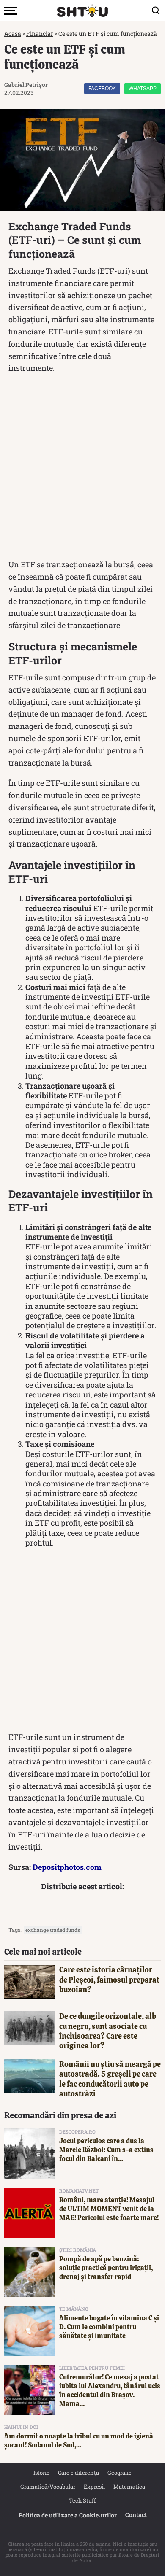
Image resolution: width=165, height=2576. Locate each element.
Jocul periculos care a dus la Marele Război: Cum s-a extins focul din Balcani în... (106, 2150)
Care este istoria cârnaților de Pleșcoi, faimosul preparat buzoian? (109, 1980)
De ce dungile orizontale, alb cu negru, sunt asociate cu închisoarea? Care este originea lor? (108, 2031)
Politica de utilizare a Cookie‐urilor (68, 2515)
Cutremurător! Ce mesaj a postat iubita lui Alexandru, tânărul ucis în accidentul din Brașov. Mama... (110, 2390)
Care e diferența (78, 2473)
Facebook (102, 89)
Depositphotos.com (67, 1867)
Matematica (129, 2487)
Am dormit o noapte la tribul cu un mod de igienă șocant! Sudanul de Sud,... (79, 2441)
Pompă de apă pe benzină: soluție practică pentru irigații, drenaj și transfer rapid (106, 2268)
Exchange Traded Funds (53, 1930)
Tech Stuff (82, 2500)
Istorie (41, 2473)
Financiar (40, 34)
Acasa (13, 34)
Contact (136, 2515)
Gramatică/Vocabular (48, 2487)
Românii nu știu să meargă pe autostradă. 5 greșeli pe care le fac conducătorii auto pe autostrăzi (110, 2079)
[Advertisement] (82, 468)
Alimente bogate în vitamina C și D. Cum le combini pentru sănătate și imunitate (109, 2327)
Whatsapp (143, 89)
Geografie (120, 2473)
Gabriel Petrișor (26, 85)
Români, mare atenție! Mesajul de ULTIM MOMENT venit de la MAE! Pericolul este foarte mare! (109, 2209)
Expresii (94, 2487)
